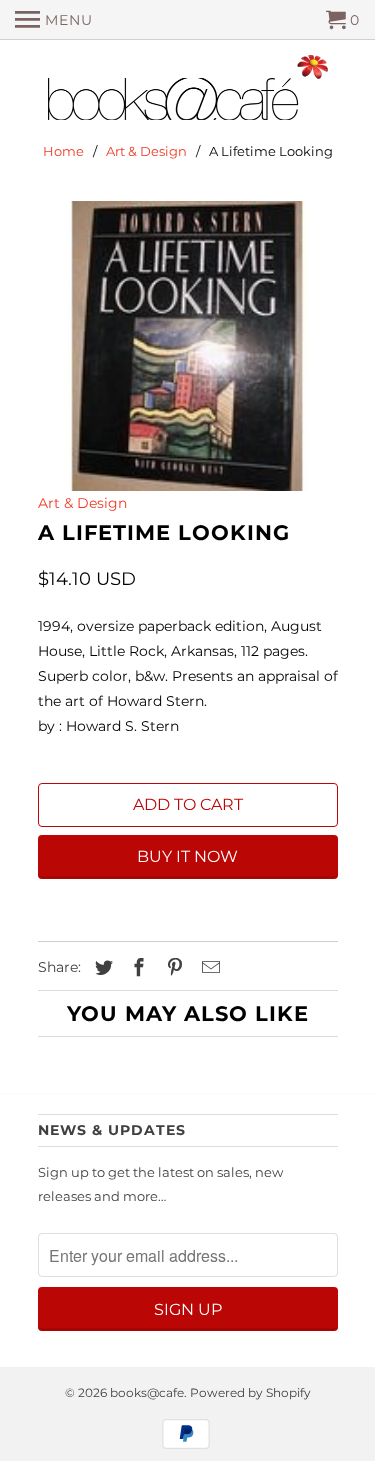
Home (63, 151)
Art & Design (146, 151)
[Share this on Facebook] (136, 968)
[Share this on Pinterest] (172, 968)
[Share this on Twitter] (101, 968)
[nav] (54, 20)
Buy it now (187, 856)
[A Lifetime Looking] (188, 346)
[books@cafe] (188, 92)
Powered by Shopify (250, 1392)
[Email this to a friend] (208, 968)
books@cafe (147, 1392)
